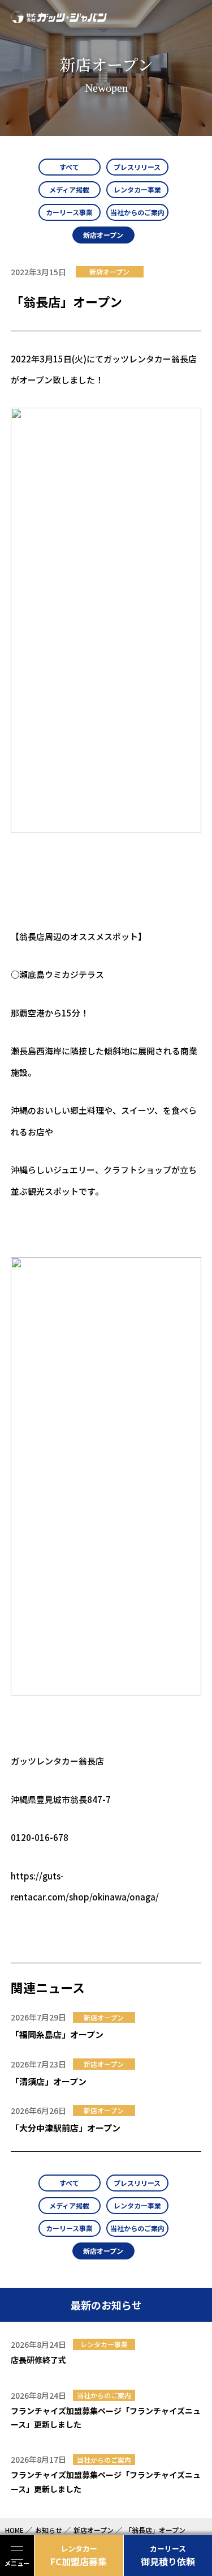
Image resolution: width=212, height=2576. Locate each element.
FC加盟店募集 (79, 2556)
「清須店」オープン (49, 2081)
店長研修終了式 (38, 2360)
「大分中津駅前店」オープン (66, 2128)
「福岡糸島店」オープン (57, 2034)
